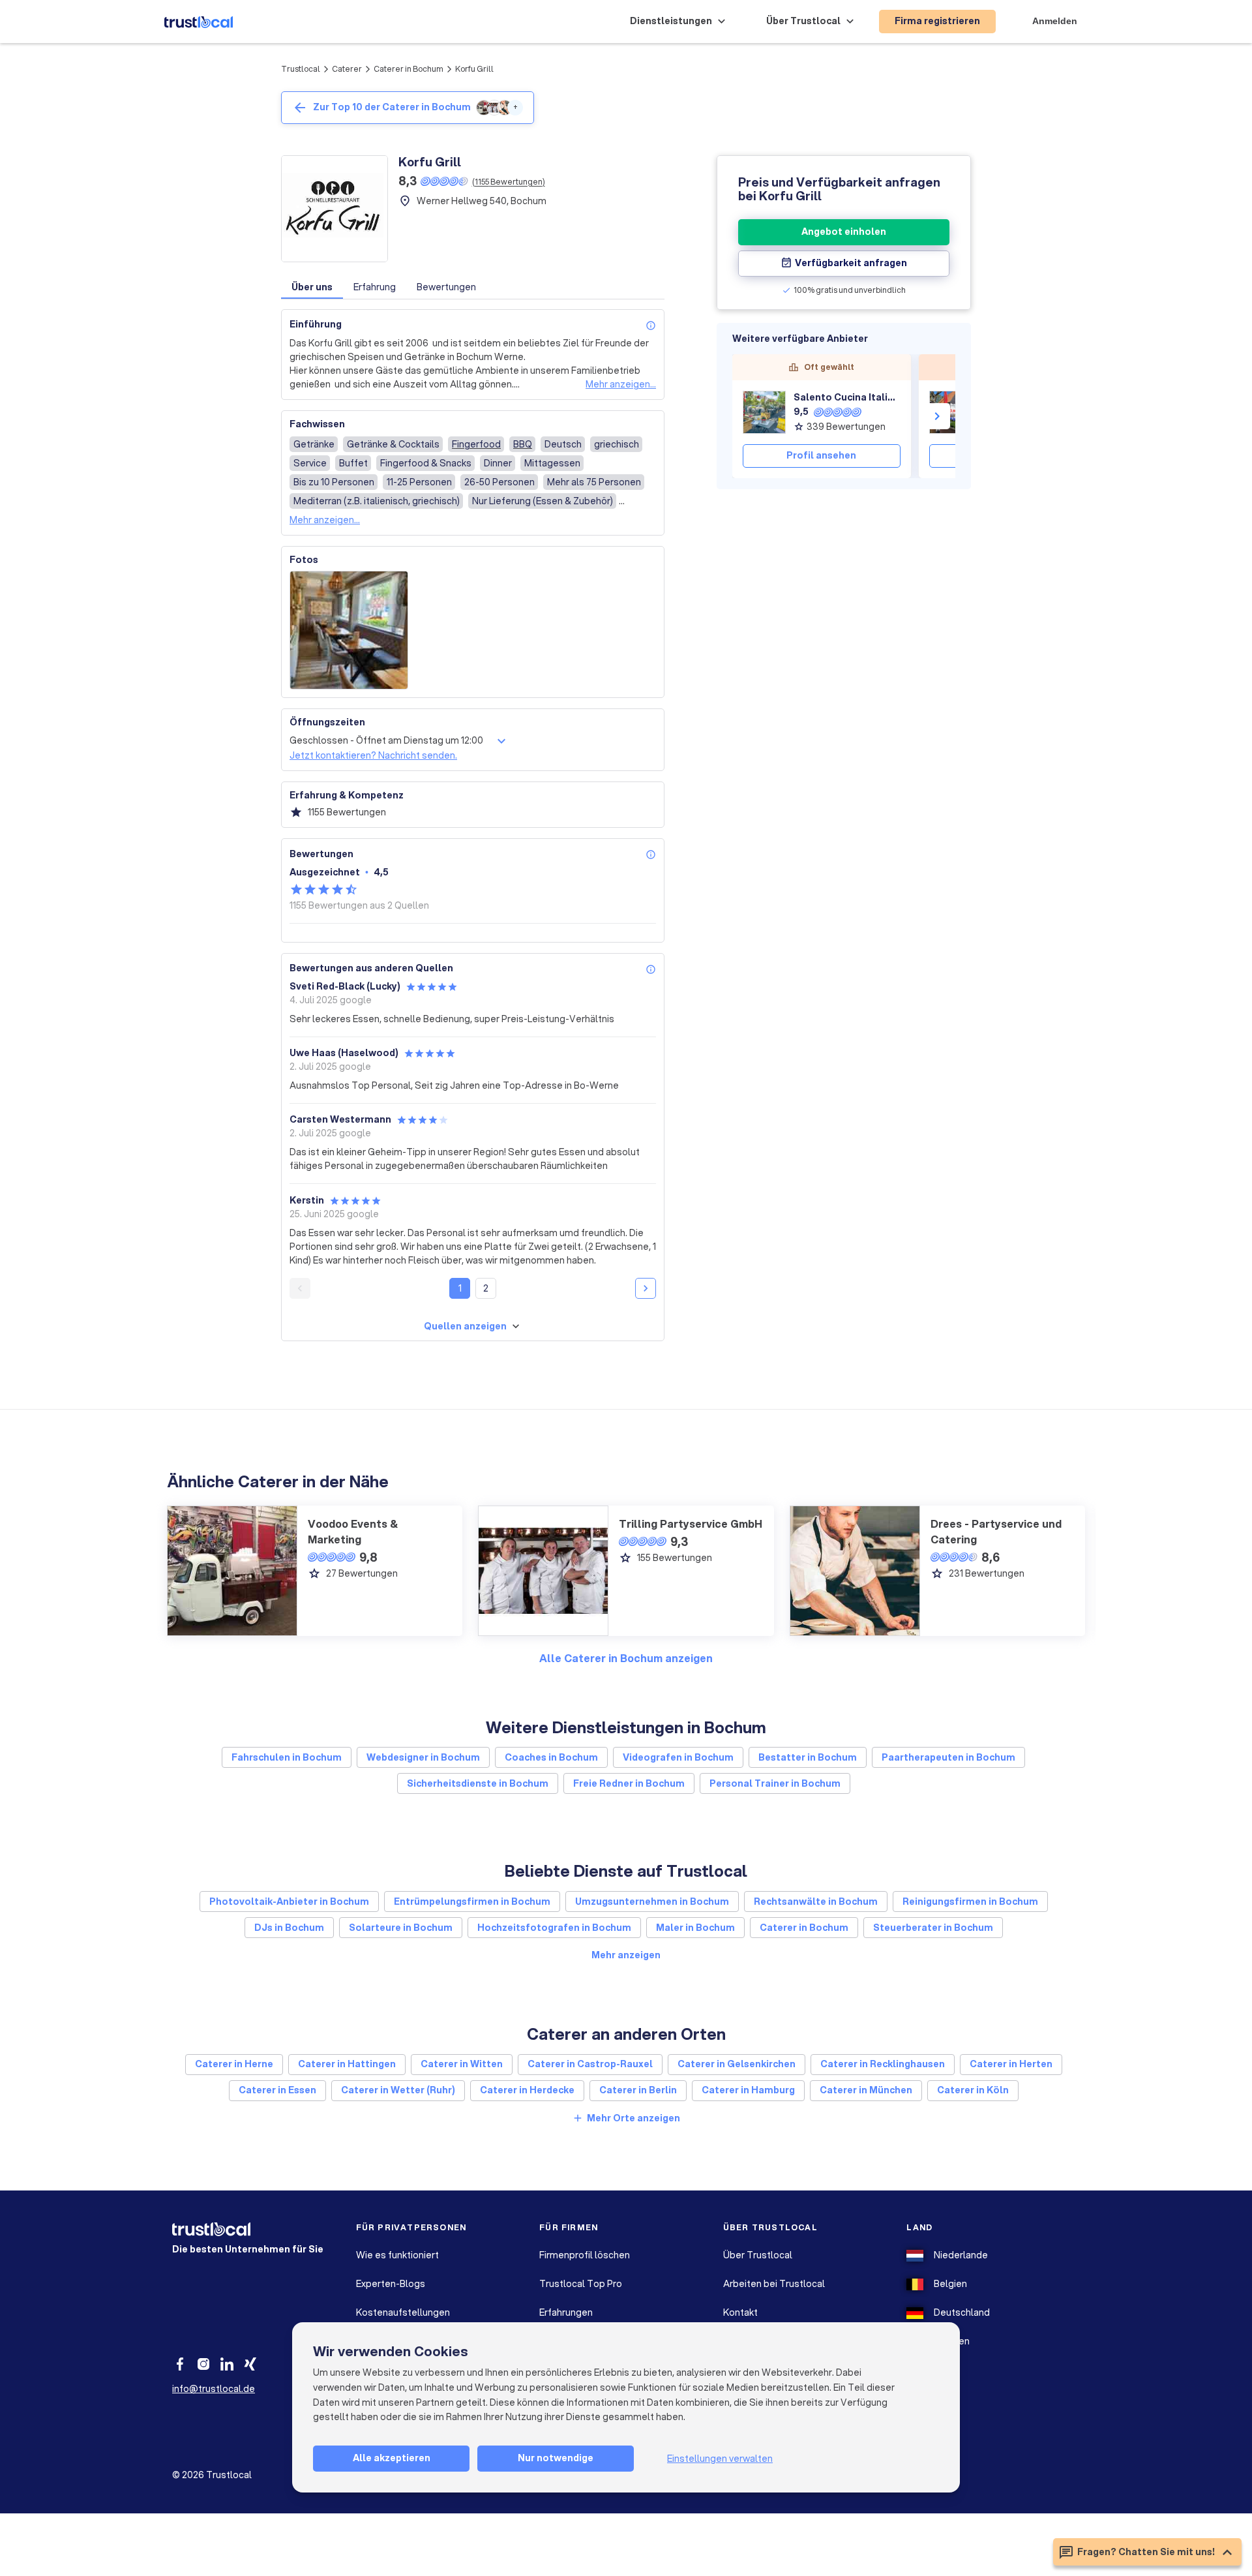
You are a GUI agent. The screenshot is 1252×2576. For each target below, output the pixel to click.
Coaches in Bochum (551, 1757)
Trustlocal (301, 69)
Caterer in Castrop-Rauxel (590, 2064)
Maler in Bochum (695, 1928)
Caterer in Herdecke (527, 2090)
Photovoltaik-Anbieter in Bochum (289, 1902)
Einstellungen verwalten (720, 2459)
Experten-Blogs (391, 2284)
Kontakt (740, 2312)
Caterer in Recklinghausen (883, 2064)
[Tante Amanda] (951, 412)
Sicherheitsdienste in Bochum (478, 1783)
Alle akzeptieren (392, 2458)
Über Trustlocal (758, 2255)
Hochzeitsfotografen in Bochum (554, 1928)
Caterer (347, 69)
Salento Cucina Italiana (847, 397)
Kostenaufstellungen (403, 2312)
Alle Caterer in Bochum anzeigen (626, 1658)
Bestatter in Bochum (808, 1757)
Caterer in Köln (973, 2090)
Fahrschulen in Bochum (287, 1757)
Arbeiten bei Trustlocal (774, 2284)
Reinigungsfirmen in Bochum (970, 1902)
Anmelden (1055, 21)
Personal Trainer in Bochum (775, 1783)
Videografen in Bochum (678, 1757)
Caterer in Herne (234, 2064)
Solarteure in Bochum (401, 1928)
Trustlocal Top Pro (581, 2284)
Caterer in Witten (462, 2064)
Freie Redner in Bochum (629, 1783)
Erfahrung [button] (375, 287)
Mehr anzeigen (626, 1955)
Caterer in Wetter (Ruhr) (398, 2090)
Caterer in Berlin (638, 2090)
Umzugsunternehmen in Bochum (652, 1902)
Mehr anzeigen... (621, 384)
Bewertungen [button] (446, 287)
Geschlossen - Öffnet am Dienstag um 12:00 (386, 740)
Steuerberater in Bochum (933, 1928)
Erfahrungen (566, 2312)
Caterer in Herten (1011, 2064)
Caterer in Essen (277, 2090)
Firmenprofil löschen (585, 2255)
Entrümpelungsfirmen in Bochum (472, 1902)
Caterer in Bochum (409, 69)
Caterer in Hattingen (347, 2064)
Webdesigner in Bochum (423, 1757)
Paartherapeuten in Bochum (948, 1757)
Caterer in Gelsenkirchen (737, 2064)
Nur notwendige (556, 2458)
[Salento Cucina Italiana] (764, 412)
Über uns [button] (312, 287)
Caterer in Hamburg (748, 2090)
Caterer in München (866, 2090)
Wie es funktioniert (397, 2255)
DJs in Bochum (289, 1928)
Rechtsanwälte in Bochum (816, 1902)
